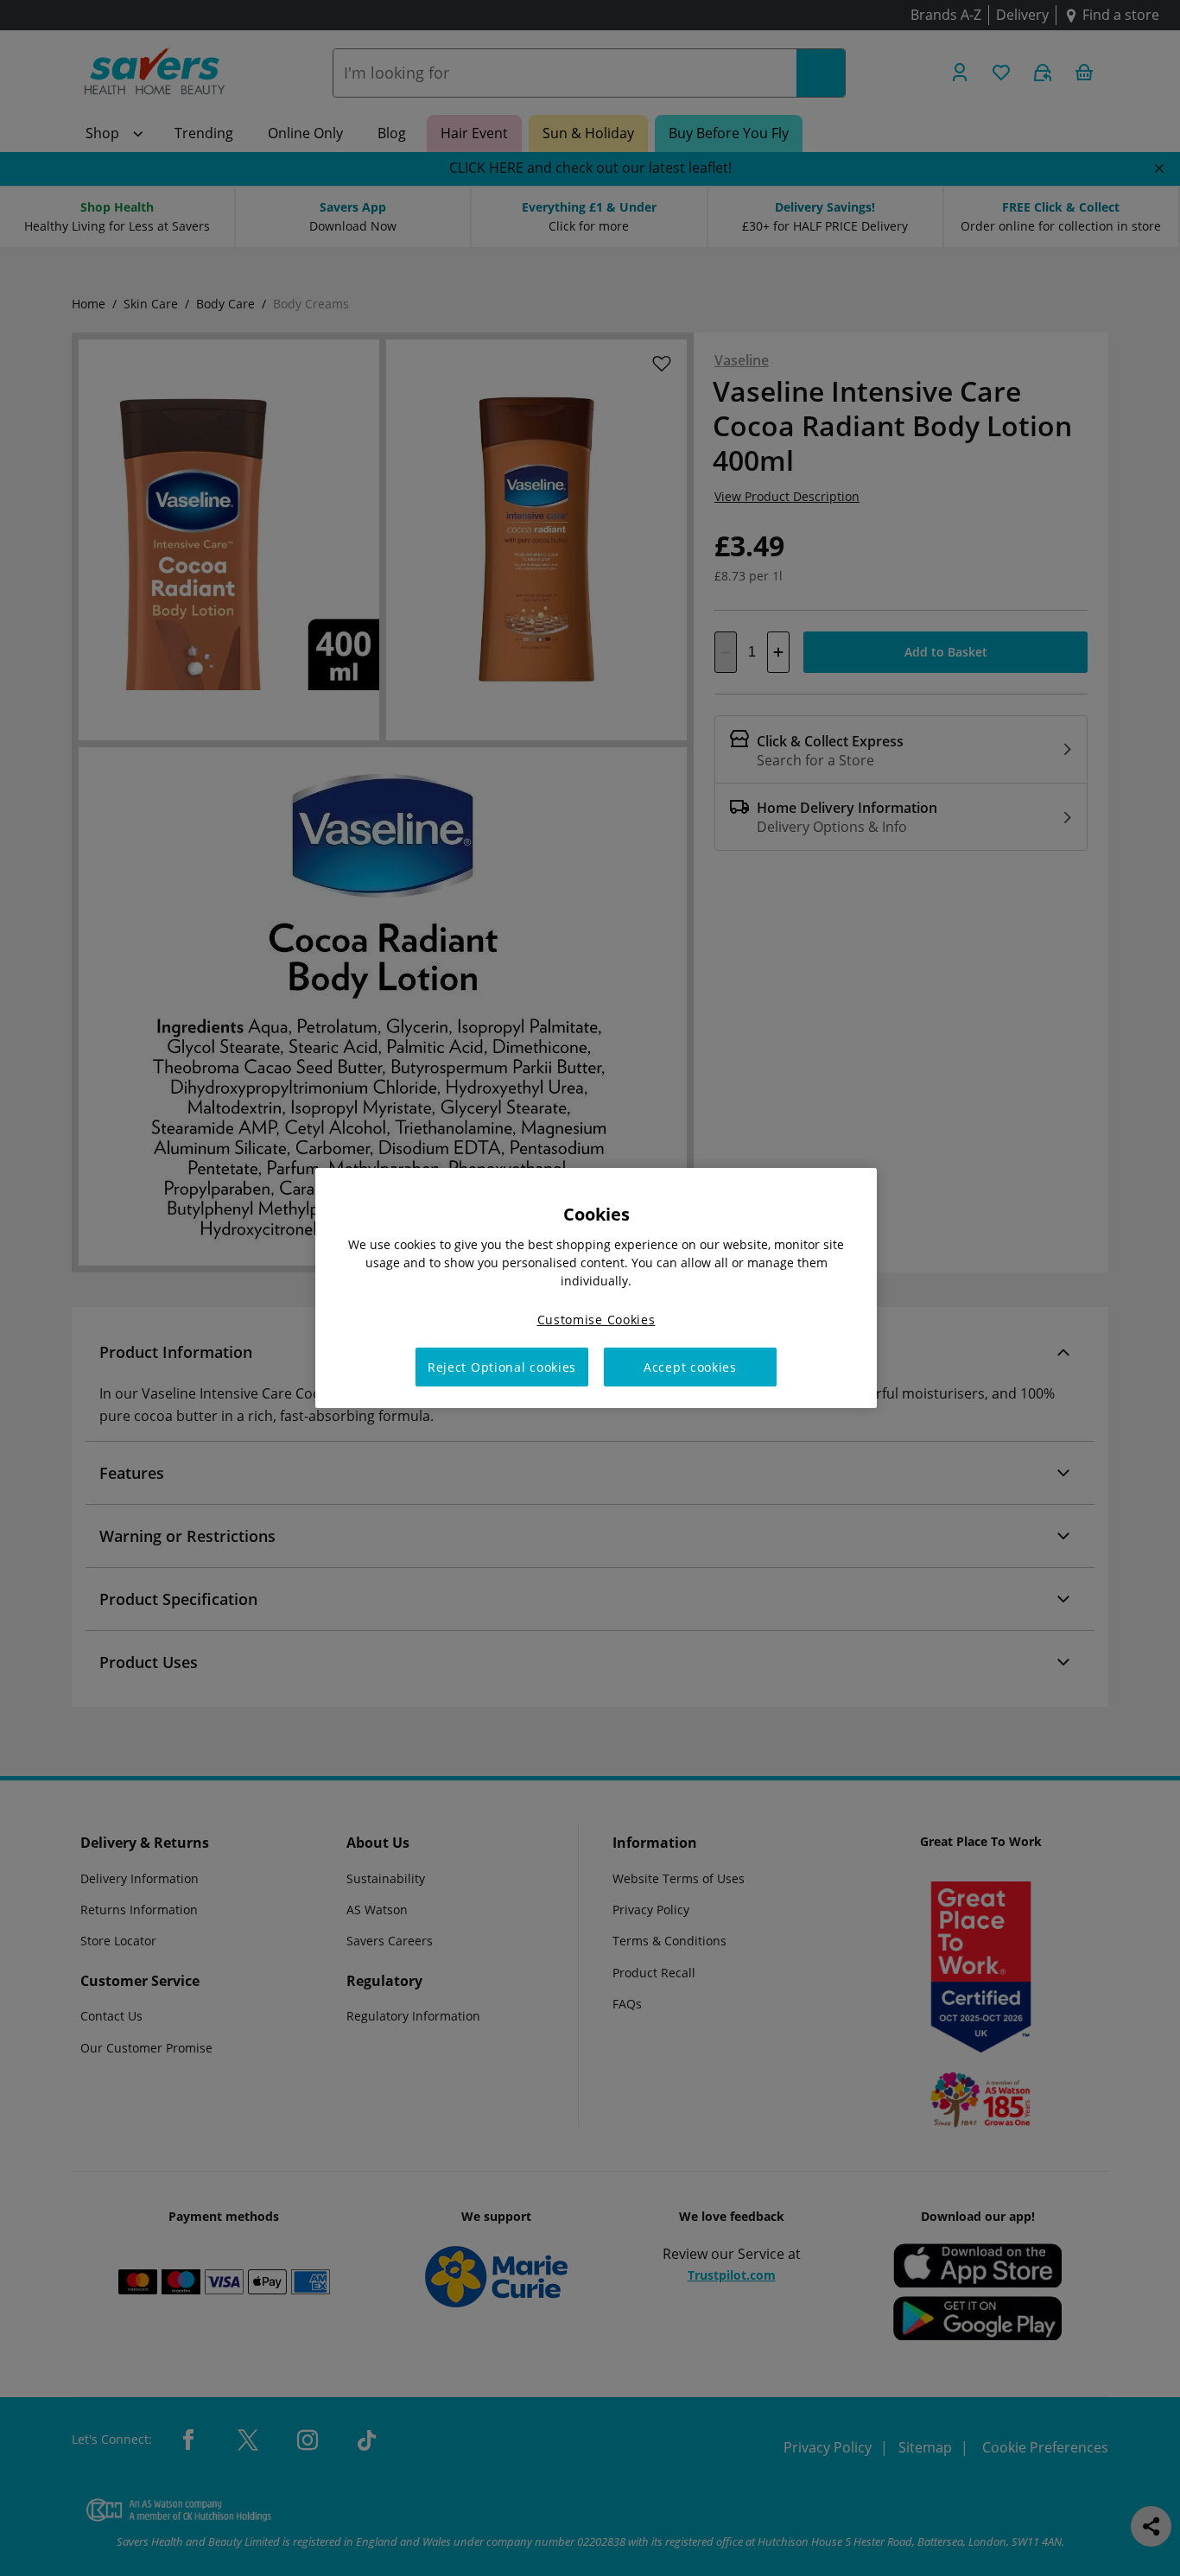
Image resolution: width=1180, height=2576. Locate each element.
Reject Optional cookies (502, 1367)
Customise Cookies (596, 1320)
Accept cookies (690, 1367)
